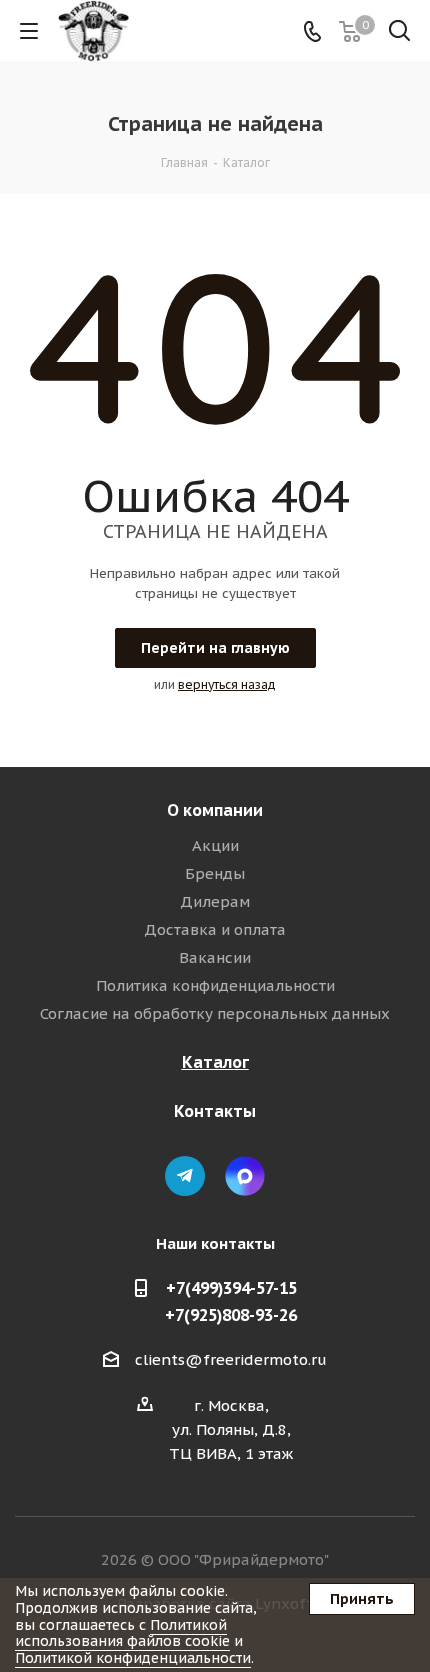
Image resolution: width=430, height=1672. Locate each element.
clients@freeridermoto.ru (231, 1359)
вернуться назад (227, 684)
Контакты (215, 1111)
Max (245, 1176)
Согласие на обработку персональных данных (215, 1013)
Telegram (185, 1176)
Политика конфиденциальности (215, 985)
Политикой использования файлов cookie (122, 1633)
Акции (215, 845)
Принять (362, 1599)
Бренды (215, 873)
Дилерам (215, 901)
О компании (215, 810)
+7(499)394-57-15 (231, 1288)
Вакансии (215, 957)
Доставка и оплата (215, 929)
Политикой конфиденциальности (133, 1658)
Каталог (215, 1062)
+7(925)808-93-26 (231, 1315)
